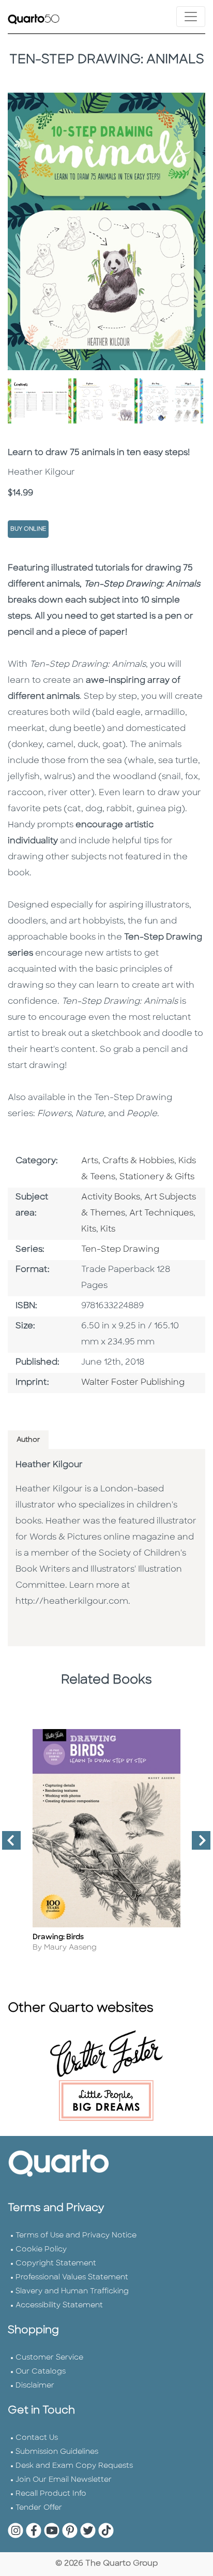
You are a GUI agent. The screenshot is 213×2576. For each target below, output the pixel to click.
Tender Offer (39, 2508)
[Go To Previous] (7, 1845)
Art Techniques (161, 1213)
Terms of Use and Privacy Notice (76, 2236)
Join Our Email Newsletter (64, 2480)
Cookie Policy (41, 2250)
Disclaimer (35, 2386)
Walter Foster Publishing (133, 1383)
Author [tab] (28, 1440)
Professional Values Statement (72, 2278)
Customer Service (49, 2358)
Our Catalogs (41, 2372)
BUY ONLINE (28, 529)
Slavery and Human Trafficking (72, 2292)
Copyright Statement (56, 2264)
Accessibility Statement (59, 2306)
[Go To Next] (197, 1845)
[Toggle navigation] (191, 17)
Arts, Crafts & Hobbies (128, 1161)
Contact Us (37, 2438)
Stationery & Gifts (157, 1177)
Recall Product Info (51, 2494)
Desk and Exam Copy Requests (74, 2466)
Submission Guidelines (57, 2452)
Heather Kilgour (49, 1465)
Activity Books (111, 1197)
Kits (89, 1230)
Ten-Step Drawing (120, 1250)
